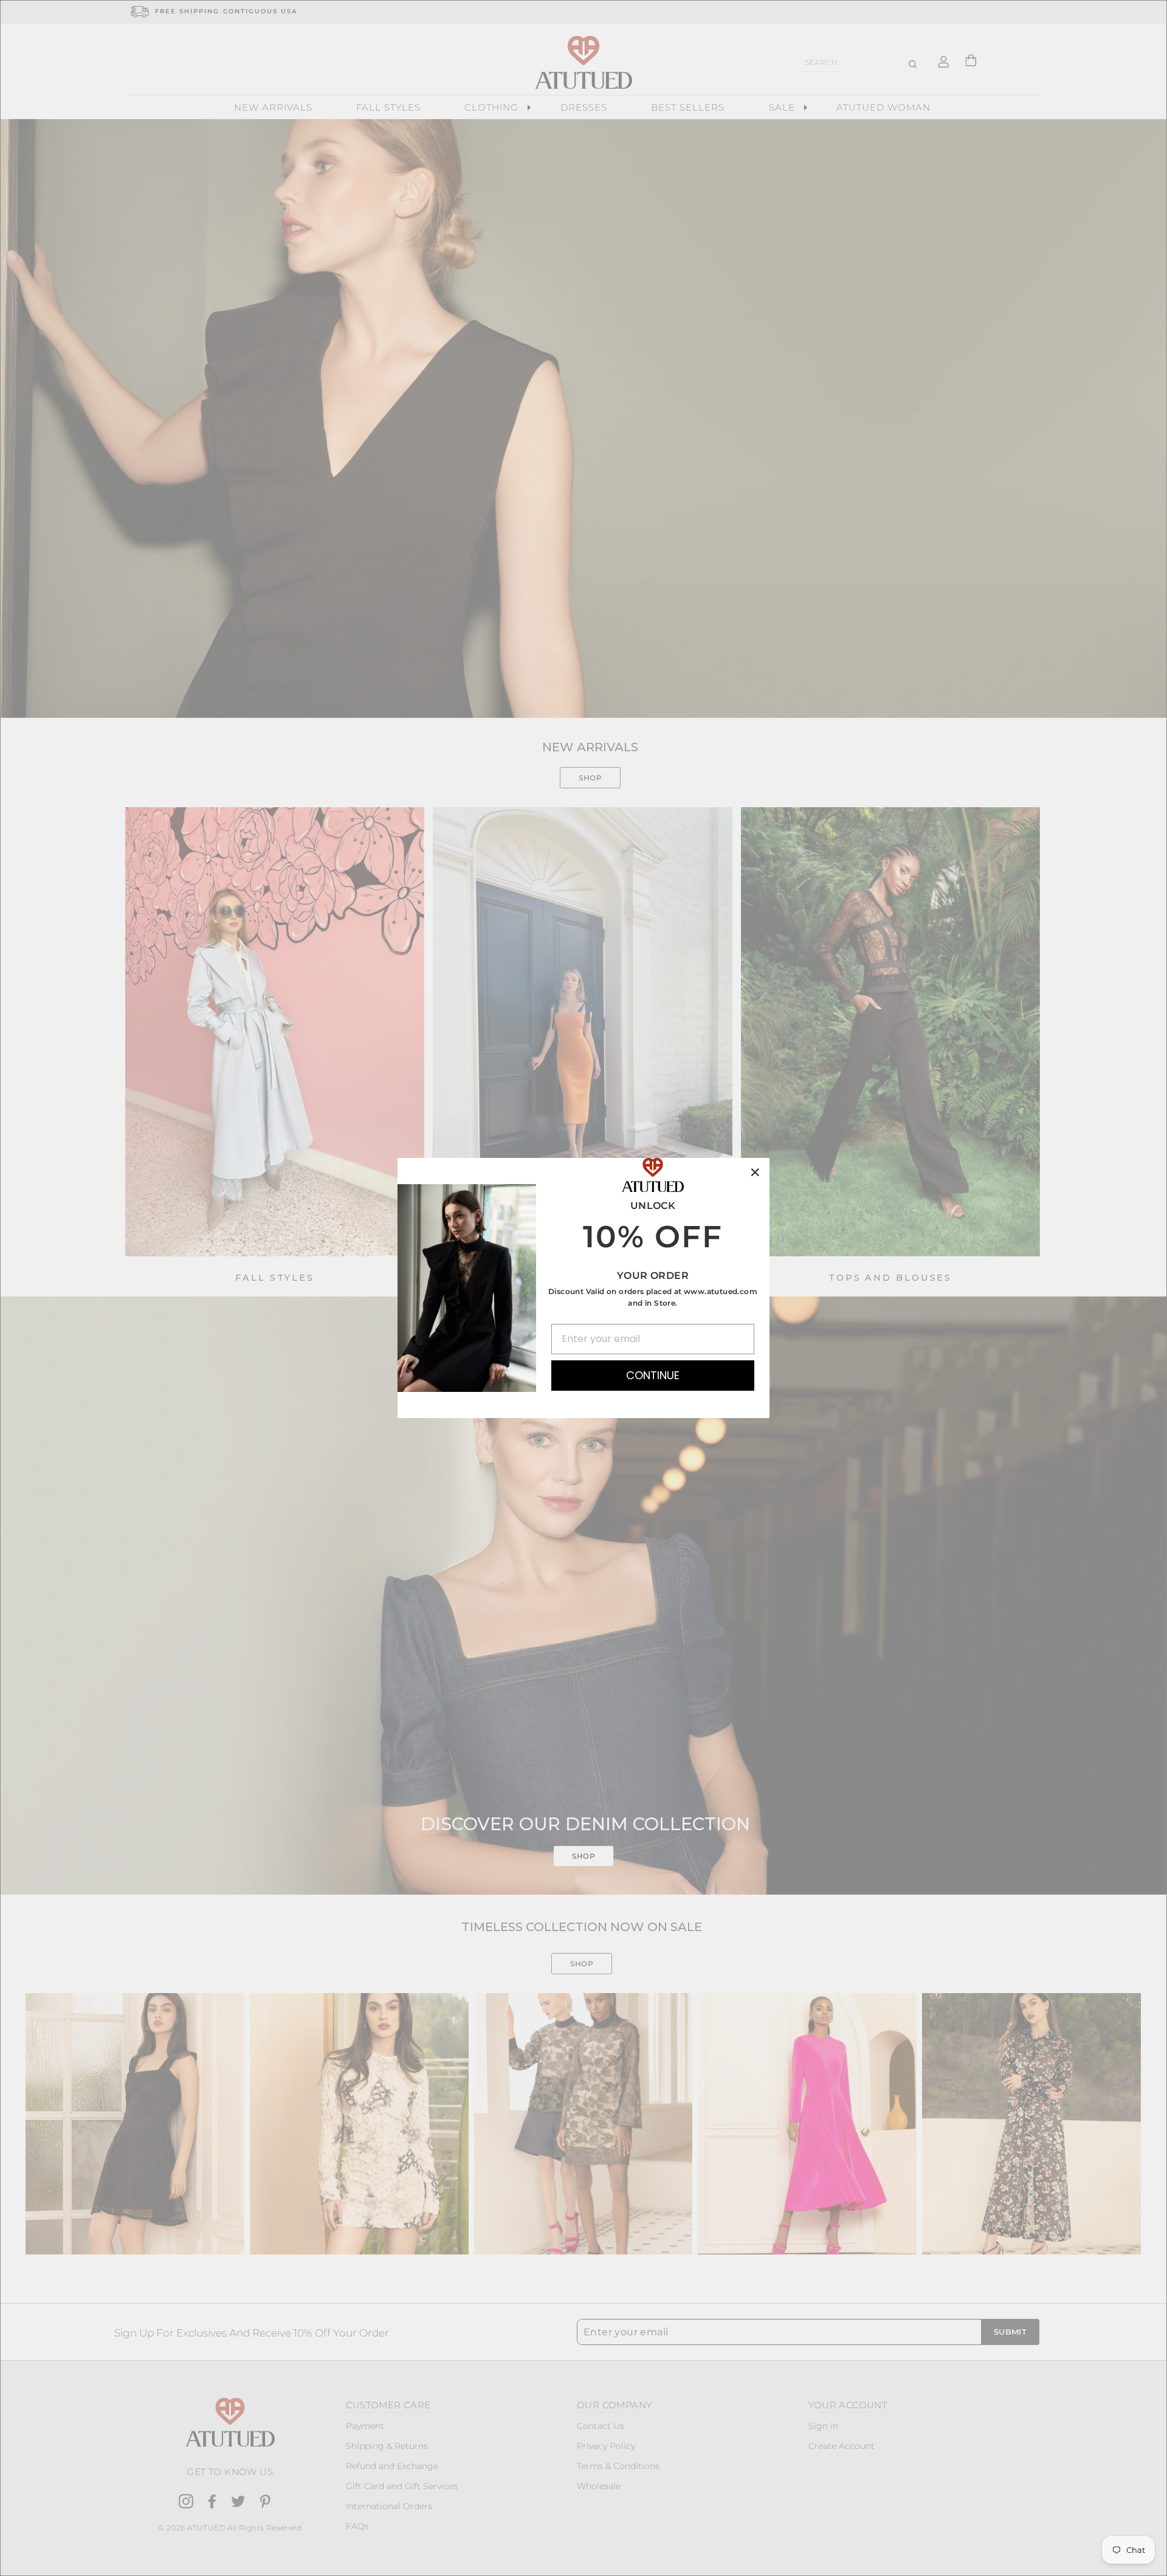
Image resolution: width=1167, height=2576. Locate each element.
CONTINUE (653, 1375)
